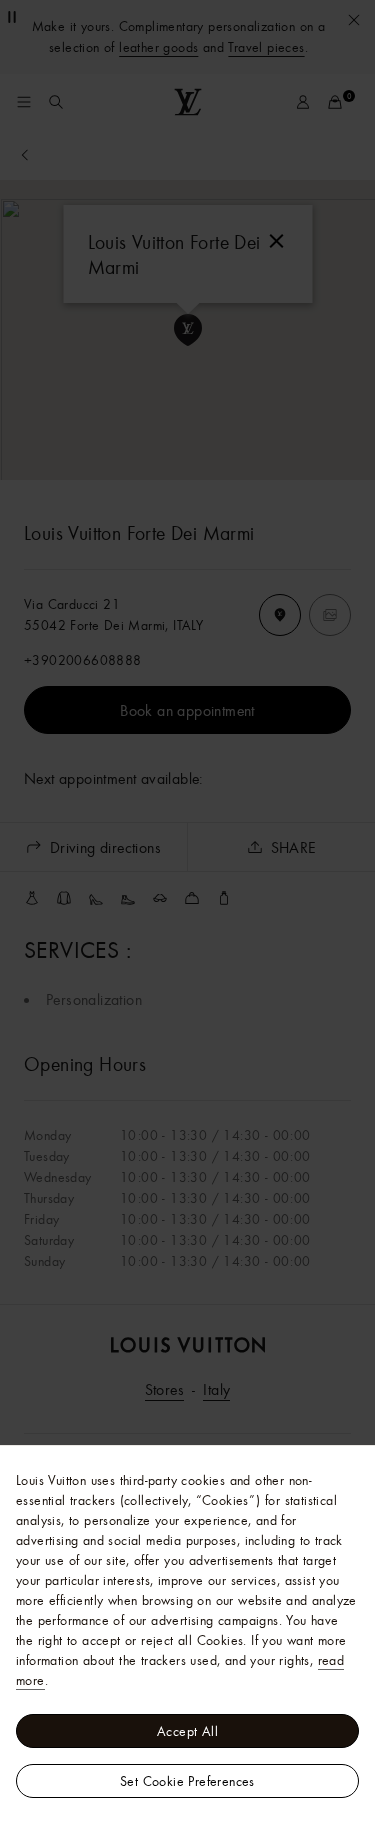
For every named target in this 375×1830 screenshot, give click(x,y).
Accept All (187, 1731)
